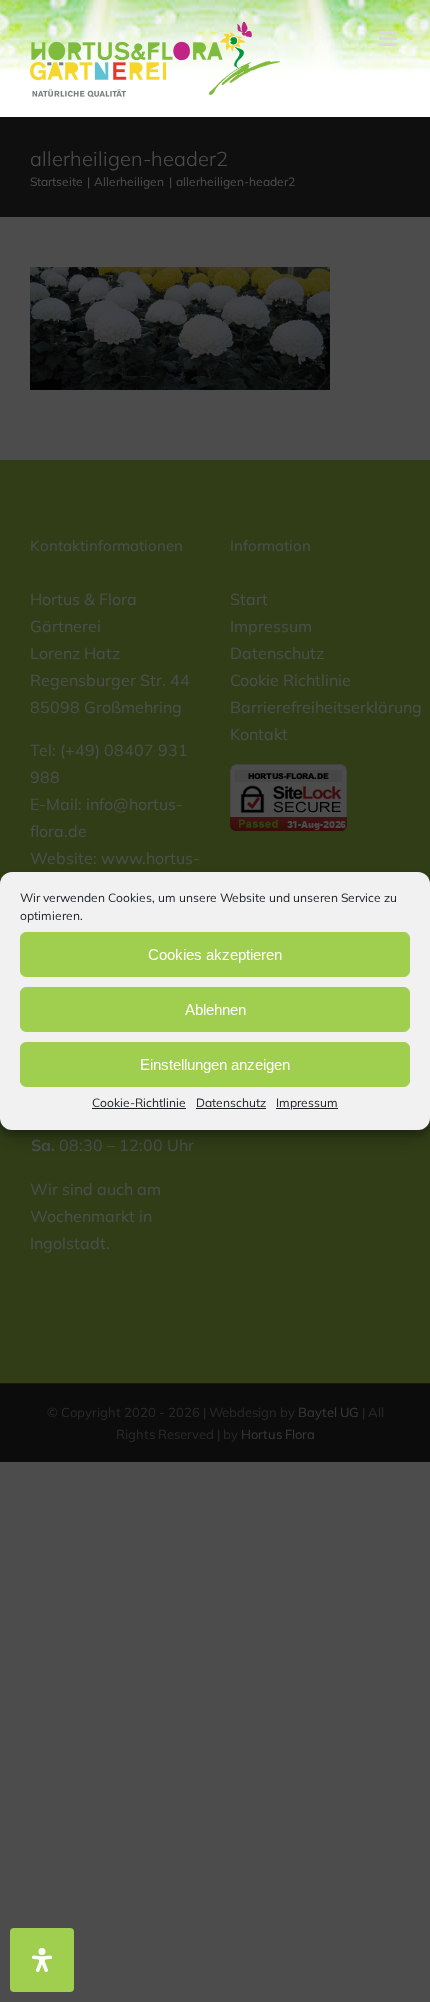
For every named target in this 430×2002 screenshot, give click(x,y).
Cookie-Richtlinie (139, 1102)
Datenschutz (231, 1102)
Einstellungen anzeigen (215, 1063)
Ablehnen (215, 1008)
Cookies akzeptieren (215, 953)
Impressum (307, 1102)
